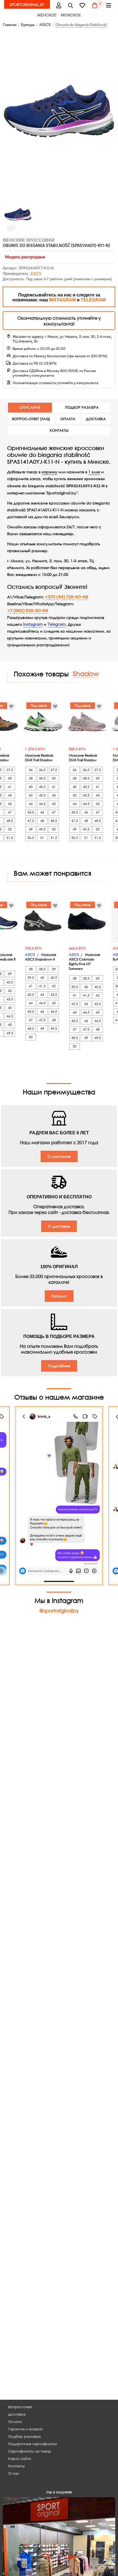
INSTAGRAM (62, 300)
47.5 (48, 821)
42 (48, 795)
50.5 (48, 838)
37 (48, 978)
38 (48, 778)
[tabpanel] (60, 921)
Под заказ (56, 706)
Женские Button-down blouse (58, 957)
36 (48, 770)
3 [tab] (68, 939)
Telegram (57, 624)
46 (15, 812)
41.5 (15, 995)
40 (48, 787)
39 (27, 778)
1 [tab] (60, 939)
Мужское (71, 15)
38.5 (15, 778)
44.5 (15, 804)
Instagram (33, 624)
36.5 (15, 770)
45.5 (48, 812)
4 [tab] (72, 939)
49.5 (15, 829)
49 (48, 829)
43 (27, 795)
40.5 (15, 787)
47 (27, 812)
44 (48, 804)
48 (15, 821)
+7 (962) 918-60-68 (28, 611)
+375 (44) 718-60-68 (67, 597)
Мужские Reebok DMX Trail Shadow (56, 758)
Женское (47, 15)
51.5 (27, 838)
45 (27, 804)
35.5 (48, 969)
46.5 (27, 1021)
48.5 (27, 821)
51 (15, 838)
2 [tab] (64, 939)
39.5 (71, 986)
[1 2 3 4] (60, 921)
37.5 (27, 770)
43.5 (27, 1004)
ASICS (36, 274)
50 (27, 829)
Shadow (86, 673)
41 (27, 787)
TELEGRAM (93, 300)
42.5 (15, 795)
